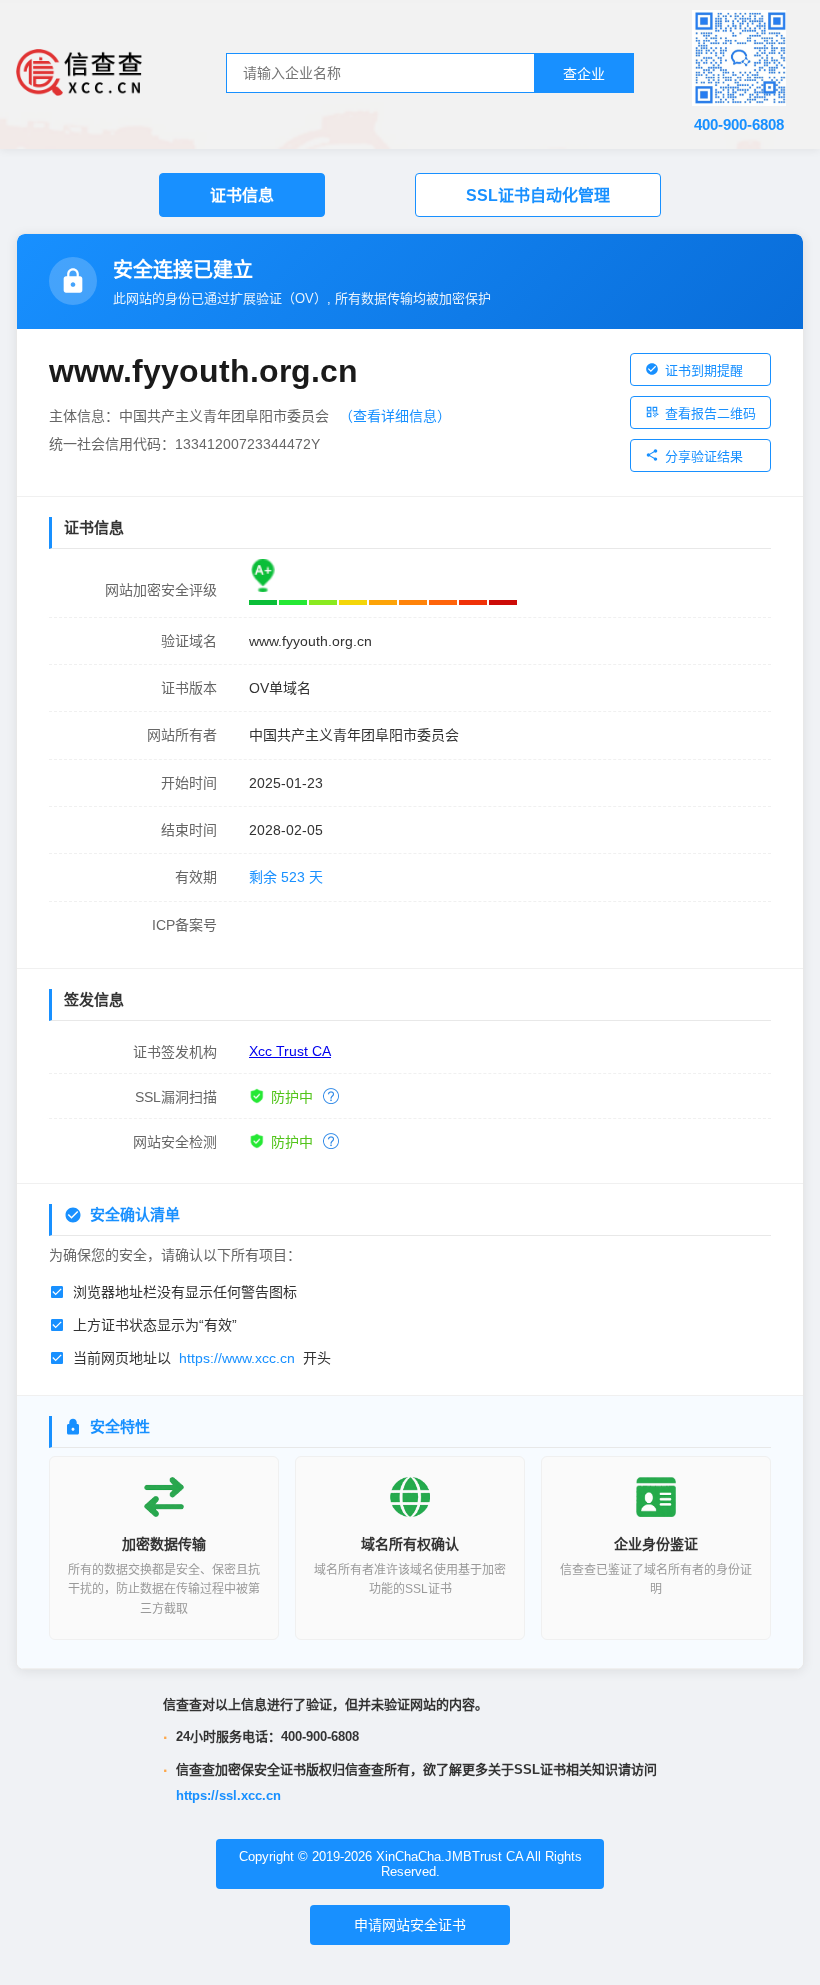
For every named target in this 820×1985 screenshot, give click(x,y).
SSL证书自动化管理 (538, 195)
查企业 (584, 74)
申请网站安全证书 (410, 1925)
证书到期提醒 (704, 370)
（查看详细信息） (395, 416)
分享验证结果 (704, 456)
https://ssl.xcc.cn (228, 1795)
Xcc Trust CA (290, 1051)
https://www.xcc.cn (237, 1358)
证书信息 (242, 195)
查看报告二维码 (710, 413)
